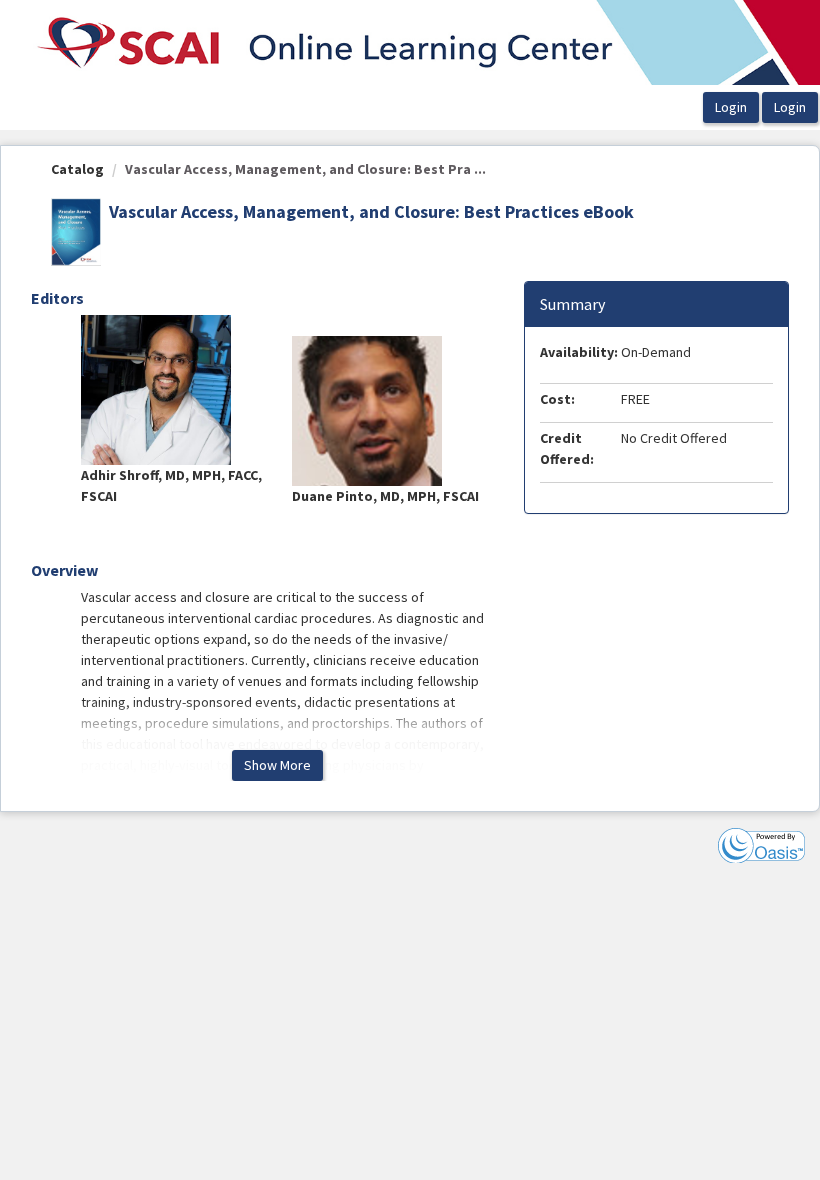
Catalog (77, 169)
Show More (277, 765)
